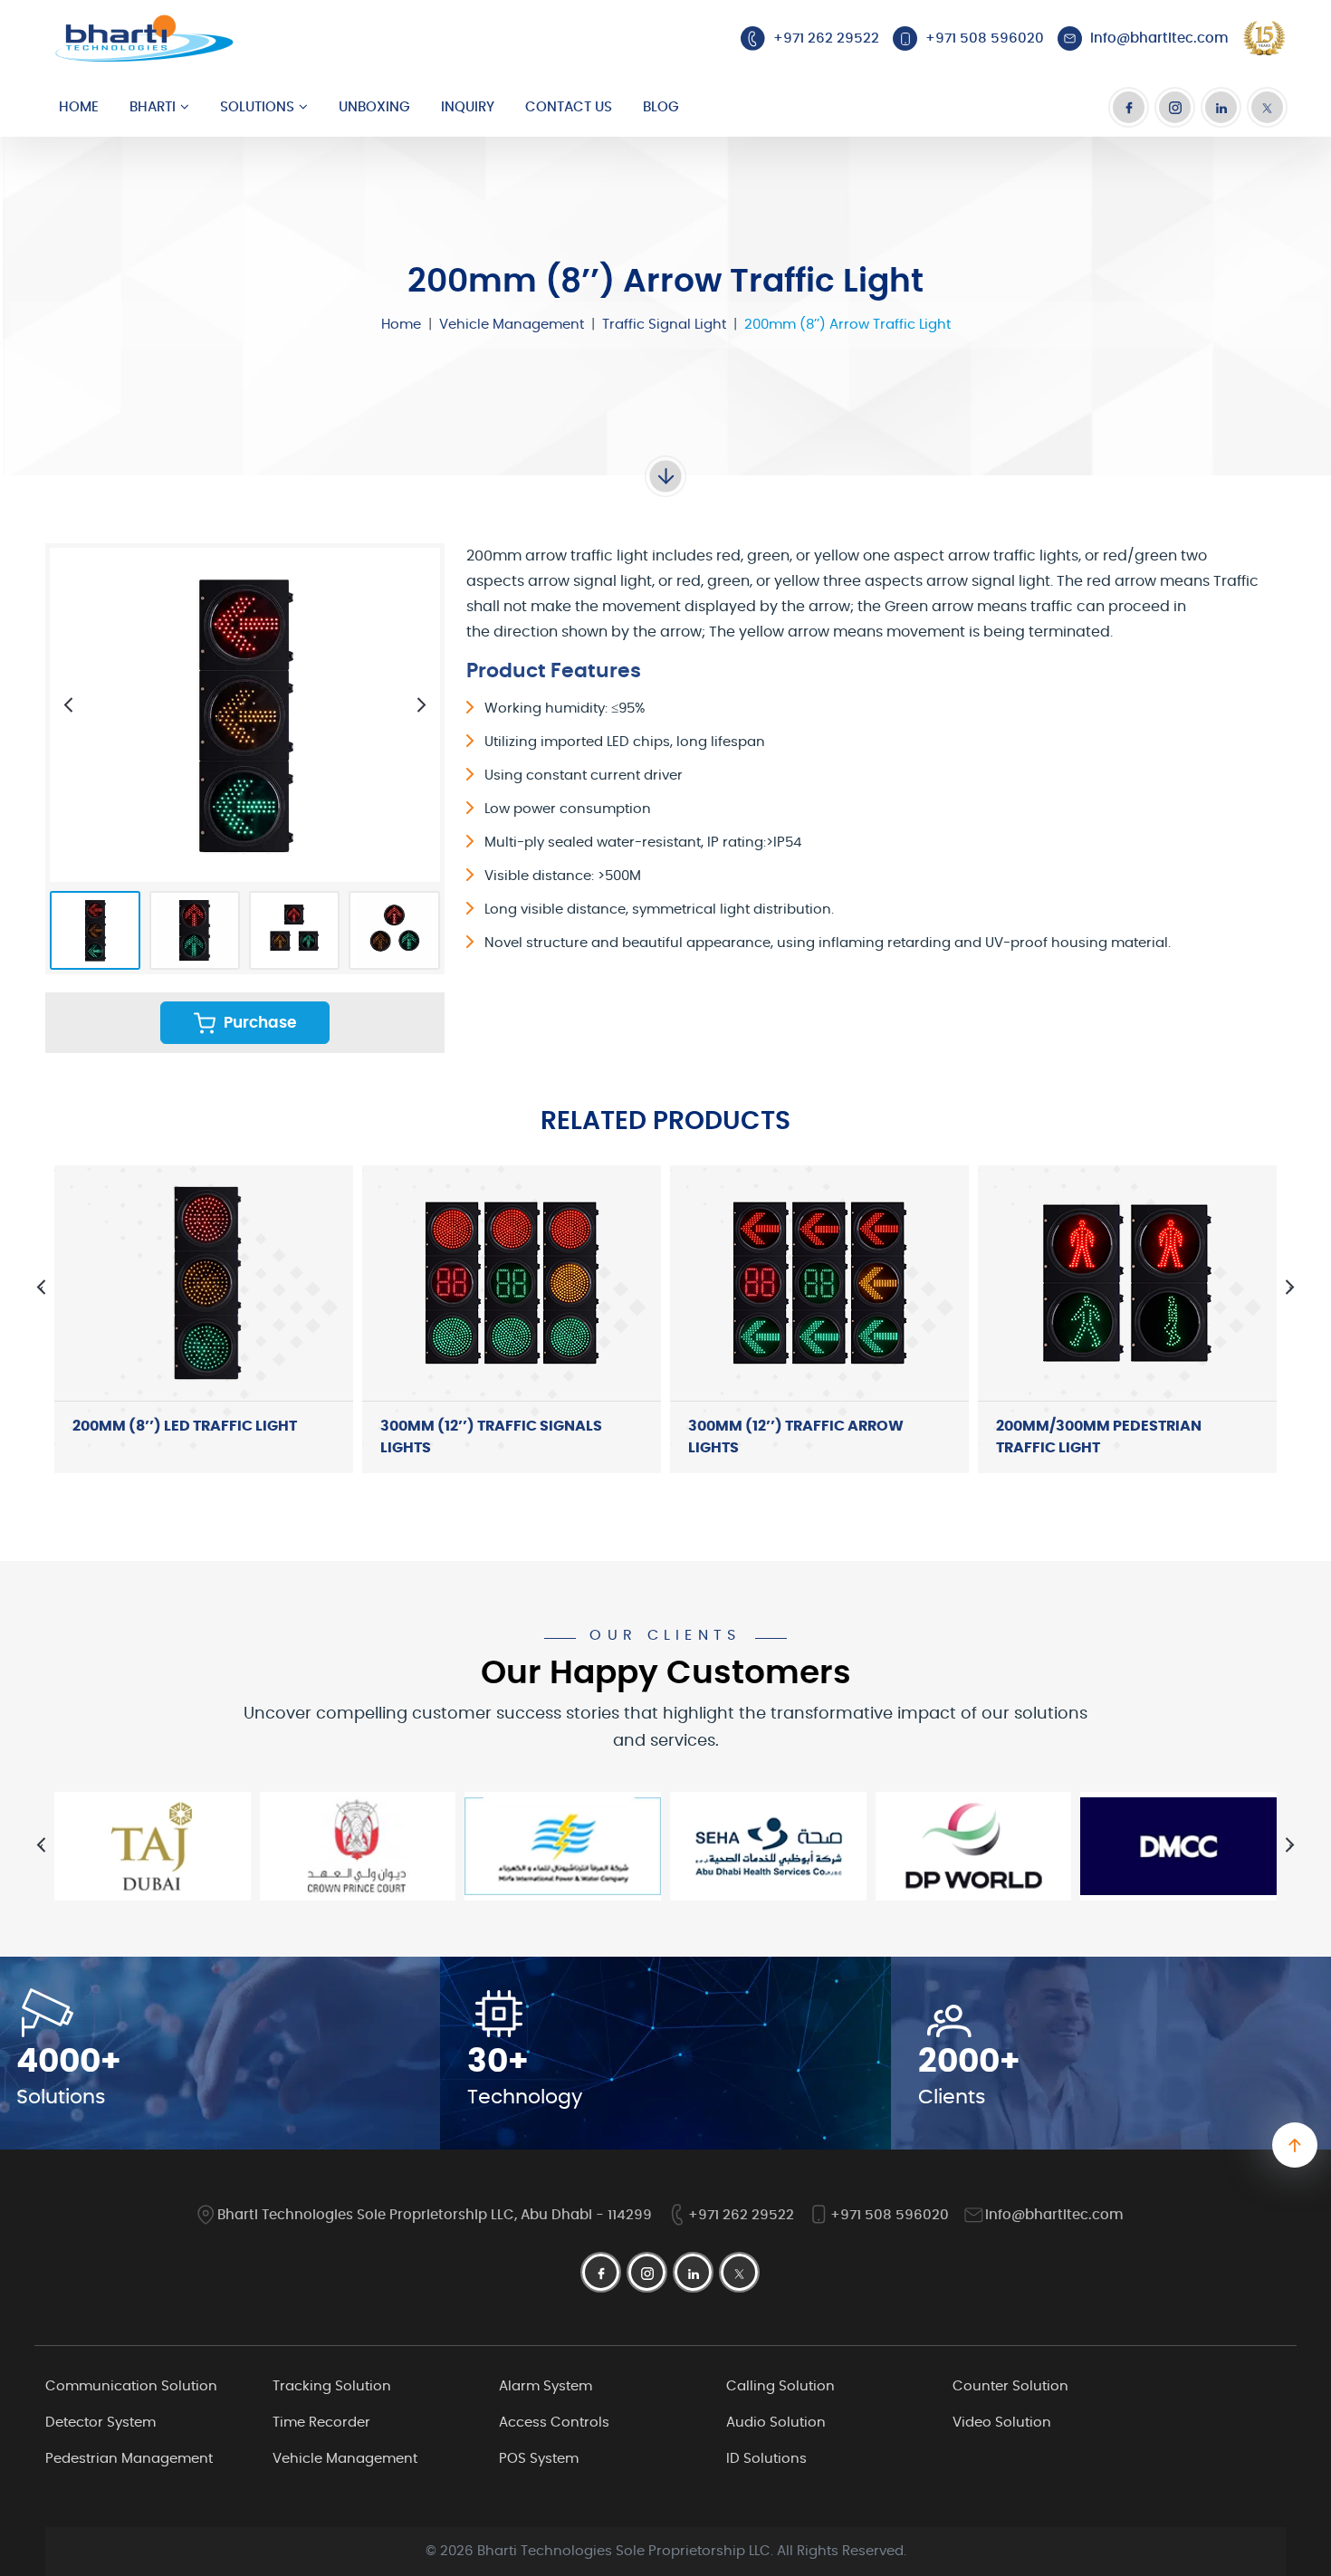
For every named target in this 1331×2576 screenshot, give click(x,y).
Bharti (153, 107)
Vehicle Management (512, 325)
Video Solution (1002, 2423)
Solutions (257, 107)
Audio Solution (776, 2423)
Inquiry (468, 107)
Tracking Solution (332, 2386)
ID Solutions (766, 2459)
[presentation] (68, 705)
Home (79, 107)
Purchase (258, 1023)
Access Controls (554, 2423)
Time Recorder (321, 2423)
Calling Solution (780, 2386)
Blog (661, 107)
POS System (539, 2459)
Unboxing (374, 107)
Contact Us (569, 107)
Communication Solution (131, 2386)
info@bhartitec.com (1054, 2215)
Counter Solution (1010, 2386)
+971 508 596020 (890, 2215)
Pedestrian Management (129, 2459)
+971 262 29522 (741, 2215)
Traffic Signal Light (664, 325)
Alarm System (546, 2386)
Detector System (101, 2423)
